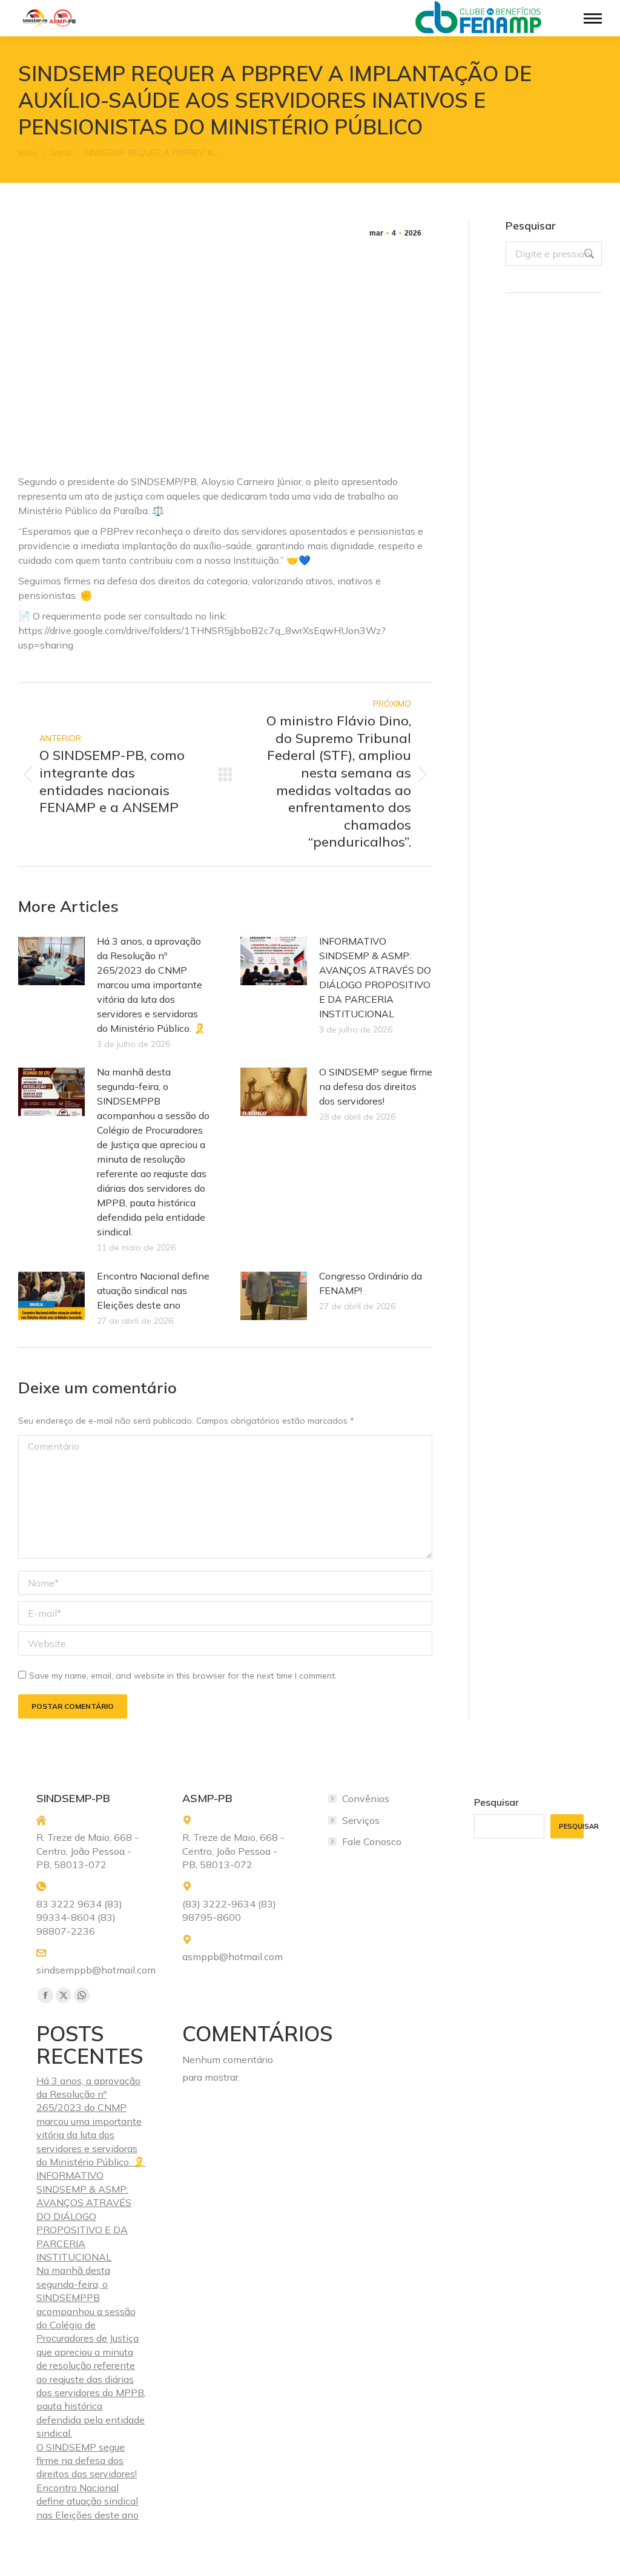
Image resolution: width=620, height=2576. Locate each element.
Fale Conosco (372, 1841)
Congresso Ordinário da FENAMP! (371, 1283)
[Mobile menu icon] (593, 18)
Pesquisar (496, 1802)
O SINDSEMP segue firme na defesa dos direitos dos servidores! (376, 1086)
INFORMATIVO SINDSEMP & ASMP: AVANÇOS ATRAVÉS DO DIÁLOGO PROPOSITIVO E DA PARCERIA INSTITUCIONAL (375, 977)
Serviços (361, 1820)
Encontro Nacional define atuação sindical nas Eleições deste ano (153, 1290)
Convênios (366, 1798)
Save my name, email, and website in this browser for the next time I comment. (183, 1676)
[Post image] (51, 961)
